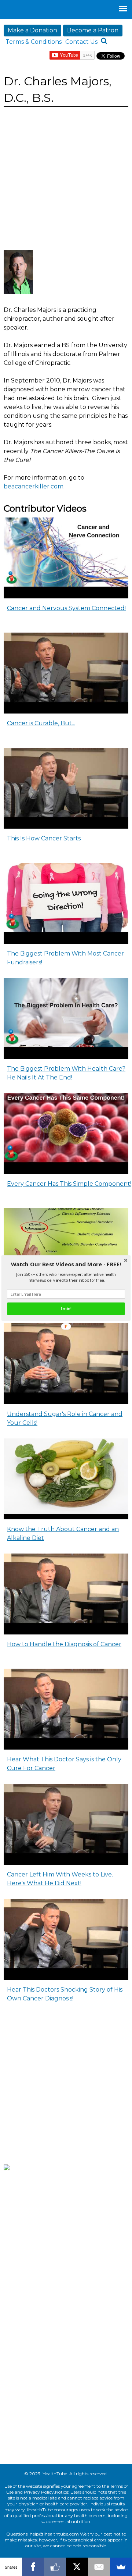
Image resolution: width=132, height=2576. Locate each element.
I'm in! (66, 1309)
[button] (66, 1264)
